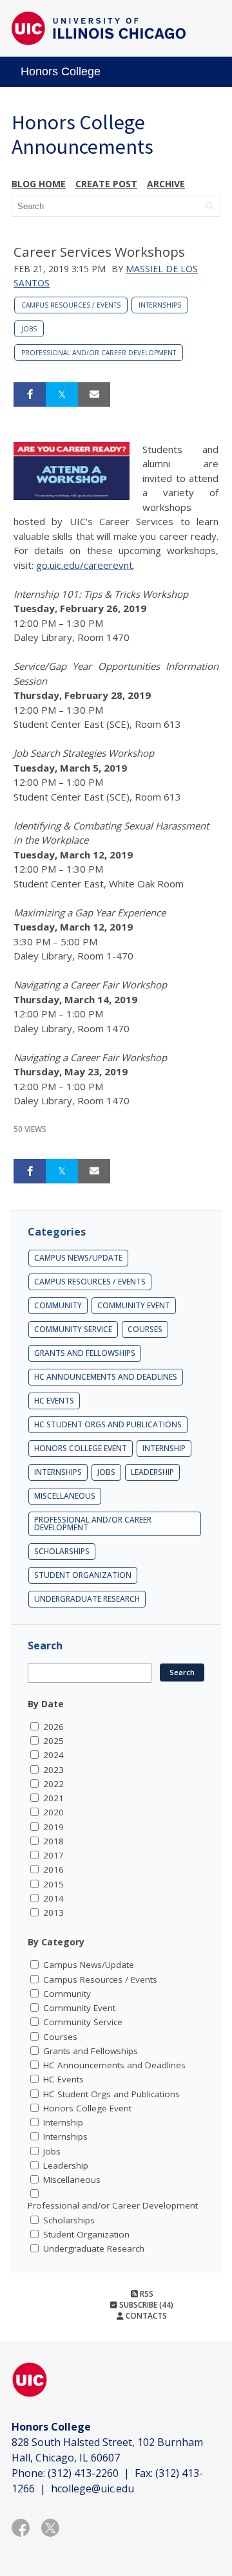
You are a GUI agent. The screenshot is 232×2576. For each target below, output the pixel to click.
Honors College (61, 71)
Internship (164, 1448)
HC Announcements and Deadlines (106, 1377)
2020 (53, 1812)
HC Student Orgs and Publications (108, 1424)
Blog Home (39, 184)
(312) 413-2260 (83, 2473)
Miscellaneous (65, 1496)
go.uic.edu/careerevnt (84, 565)
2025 (53, 1741)
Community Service (73, 1329)
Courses (145, 1329)
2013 (53, 1913)
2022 (53, 1784)
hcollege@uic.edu (92, 2488)
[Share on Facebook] (30, 394)
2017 (53, 1855)
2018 (53, 1841)
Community (58, 1305)
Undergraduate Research (87, 1599)
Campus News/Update (78, 1258)
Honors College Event (81, 1448)
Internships (160, 305)
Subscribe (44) (145, 2305)
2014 (53, 1898)
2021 (53, 1798)
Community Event (134, 1305)
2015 (53, 1884)
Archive (166, 184)
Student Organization (83, 1575)
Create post (106, 184)
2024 (53, 1755)
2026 (53, 1727)
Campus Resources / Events (71, 305)
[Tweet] (62, 394)
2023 (53, 1770)
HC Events (54, 1401)
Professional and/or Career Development (99, 353)
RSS (146, 2294)
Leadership (152, 1472)
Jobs (29, 329)
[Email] (94, 394)
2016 (53, 1869)
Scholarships (62, 1551)
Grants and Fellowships (85, 1353)
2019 (53, 1827)
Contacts (145, 2316)
